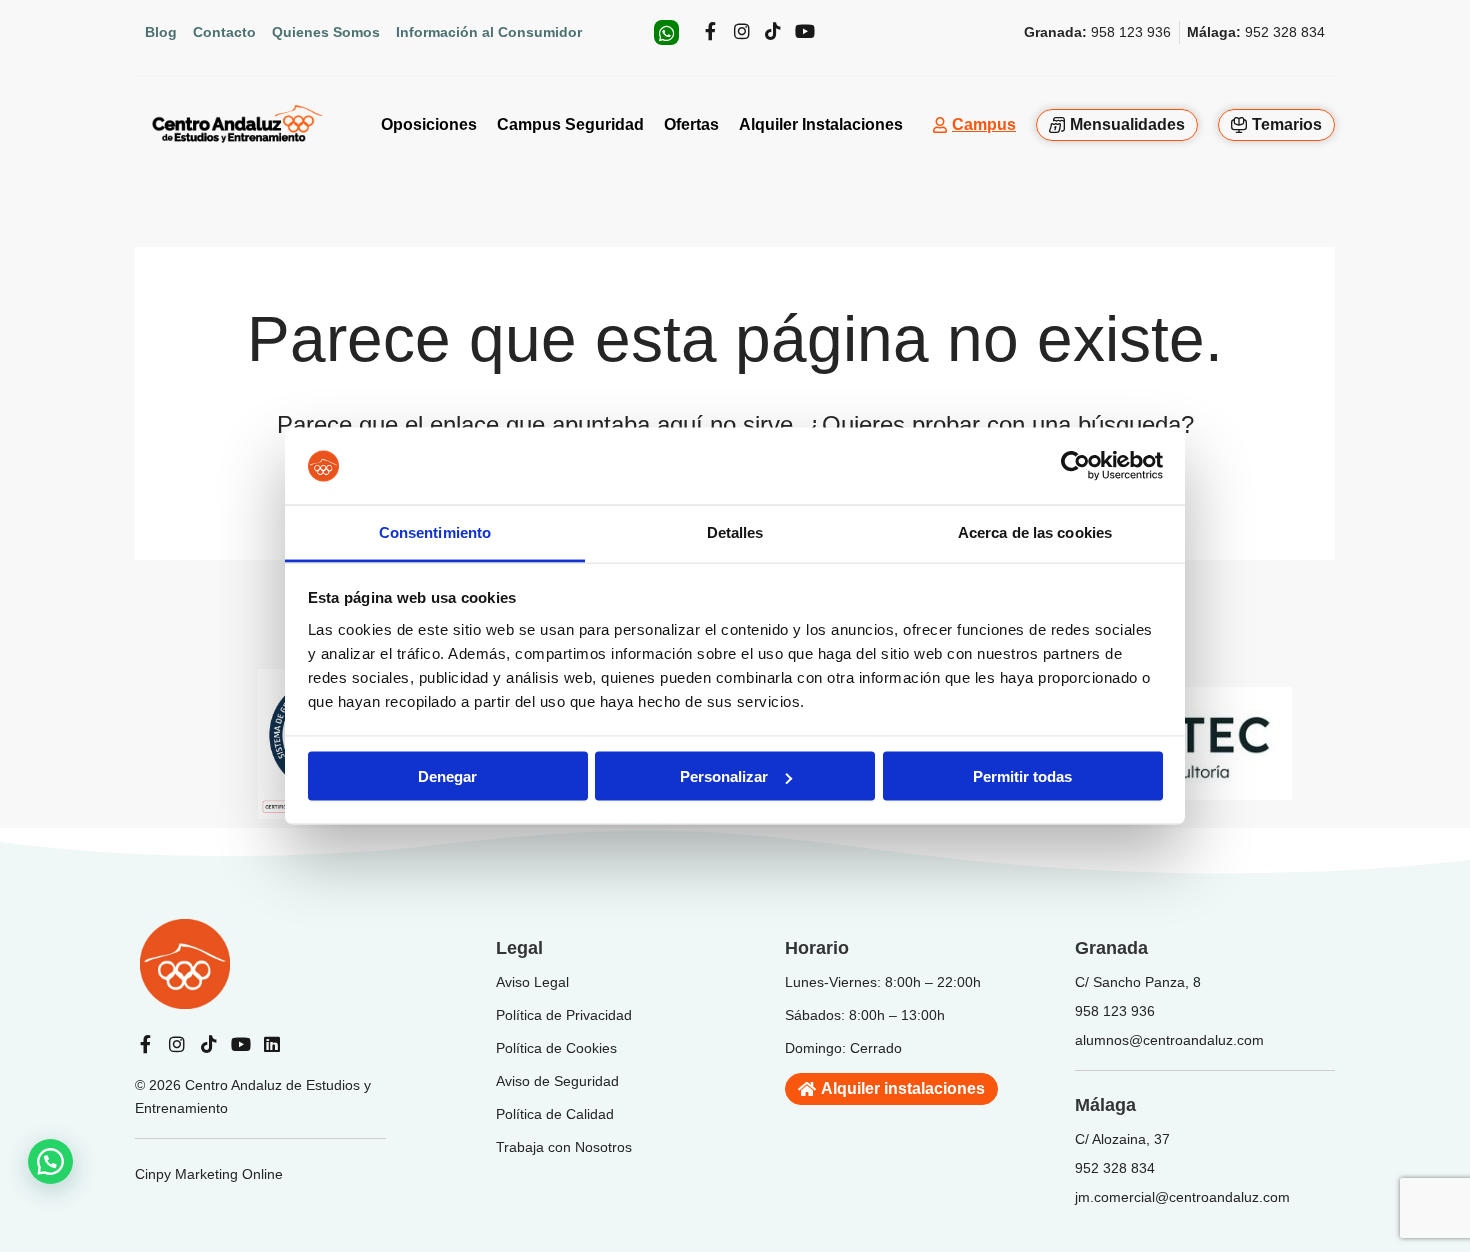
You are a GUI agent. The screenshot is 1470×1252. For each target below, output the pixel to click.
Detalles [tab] (735, 531)
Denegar (447, 776)
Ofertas (691, 124)
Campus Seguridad (570, 124)
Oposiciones (429, 124)
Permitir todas (1022, 776)
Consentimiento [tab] (435, 531)
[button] (50, 1161)
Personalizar (724, 776)
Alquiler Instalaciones (821, 124)
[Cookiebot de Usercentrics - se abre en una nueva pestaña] (1075, 466)
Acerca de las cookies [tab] (1035, 531)
